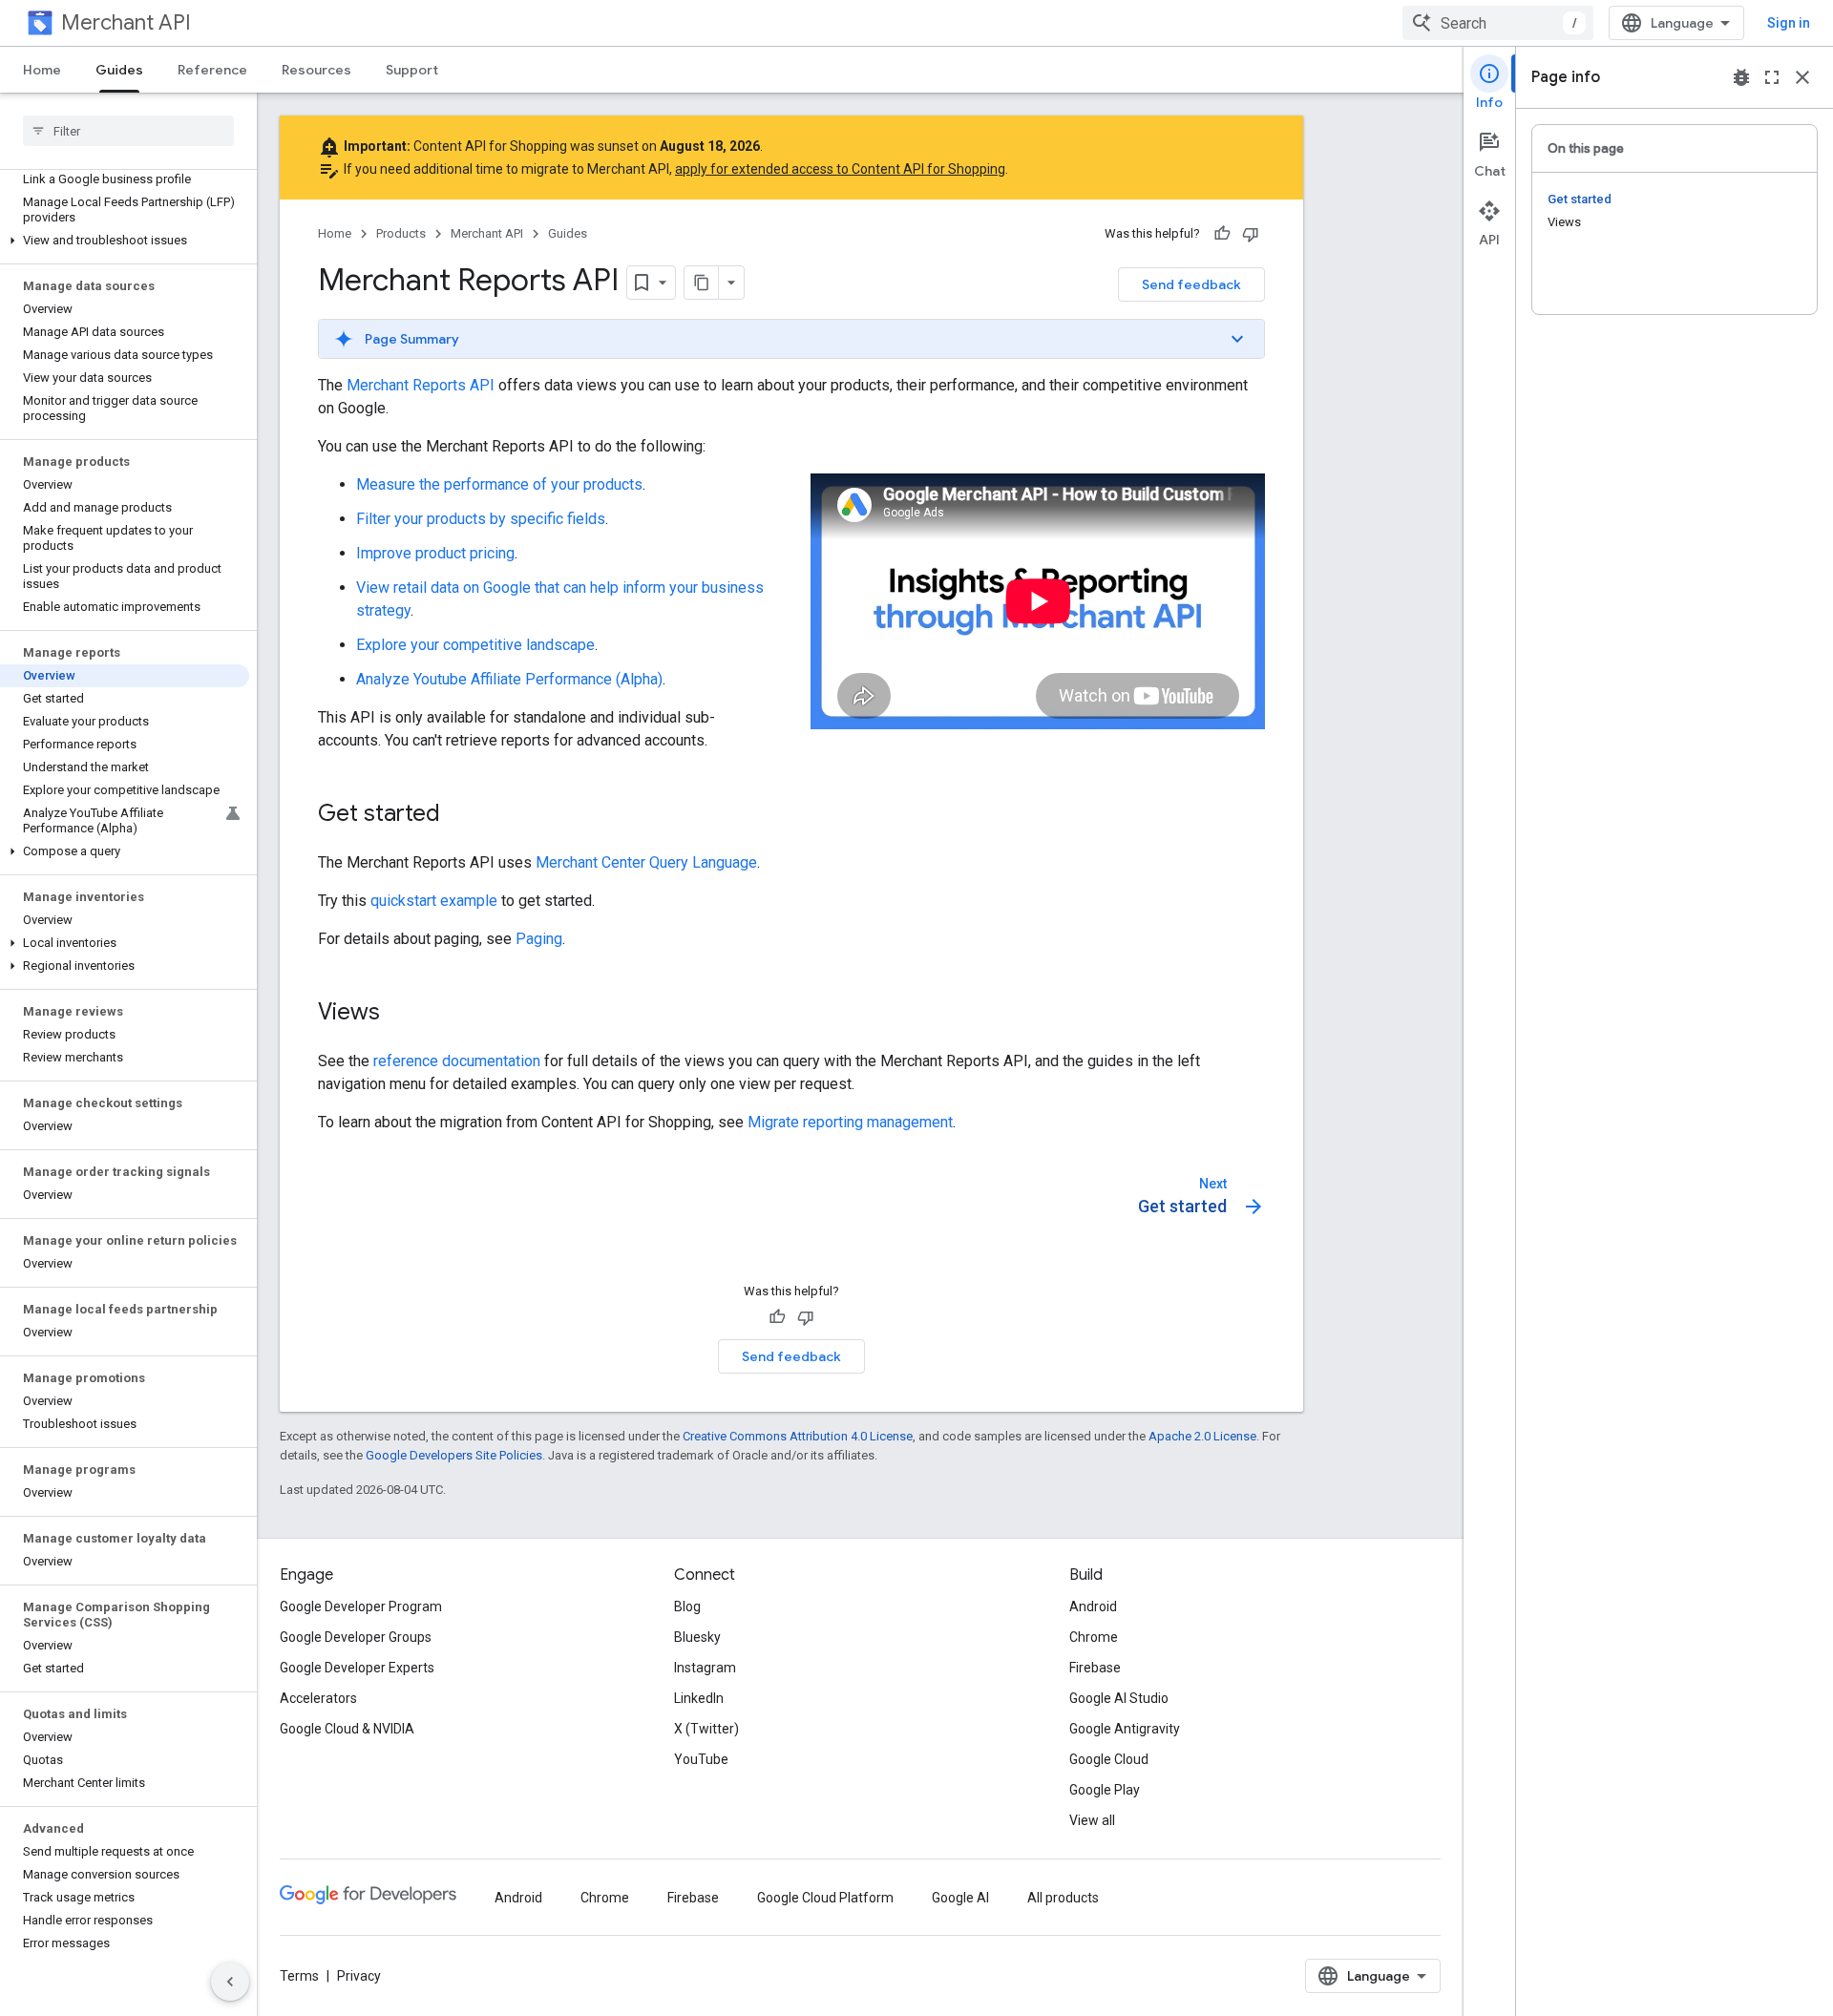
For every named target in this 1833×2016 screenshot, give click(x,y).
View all (1092, 1820)
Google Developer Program (361, 1606)
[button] (125, 241)
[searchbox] (128, 131)
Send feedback (1191, 284)
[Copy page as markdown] (702, 283)
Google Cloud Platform (825, 1898)
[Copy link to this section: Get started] (459, 815)
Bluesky (697, 1637)
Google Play (1105, 1790)
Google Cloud (1109, 1759)
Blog (687, 1606)
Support (412, 70)
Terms (299, 1976)
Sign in (1789, 23)
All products (1063, 1898)
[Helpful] (1222, 234)
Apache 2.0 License (1202, 1436)
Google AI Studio (1119, 1698)
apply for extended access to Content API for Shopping (840, 169)
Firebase (1095, 1668)
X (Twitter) (706, 1729)
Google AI (960, 1898)
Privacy (359, 1976)
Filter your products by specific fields (481, 519)
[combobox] (1498, 23)
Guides (119, 70)
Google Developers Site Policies (454, 1455)
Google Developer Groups (356, 1637)
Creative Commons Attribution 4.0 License (798, 1436)
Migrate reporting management (850, 1122)
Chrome (1094, 1637)
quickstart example (434, 901)
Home (42, 70)
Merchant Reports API (421, 385)
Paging (539, 939)
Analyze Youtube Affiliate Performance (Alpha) (509, 679)
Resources (316, 70)
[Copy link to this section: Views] (399, 1014)
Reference (212, 70)
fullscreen (1772, 77)
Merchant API (126, 22)
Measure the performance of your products (499, 484)
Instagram (705, 1668)
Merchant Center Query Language (646, 862)
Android (1093, 1606)
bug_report (1741, 77)
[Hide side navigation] (230, 1982)
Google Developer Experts (357, 1668)
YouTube (701, 1759)
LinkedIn (699, 1698)
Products (401, 233)
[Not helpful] (1251, 234)
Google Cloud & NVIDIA (347, 1729)
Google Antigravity (1125, 1729)
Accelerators (318, 1698)
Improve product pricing (435, 553)
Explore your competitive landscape (475, 645)
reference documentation (457, 1061)
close (1802, 77)
